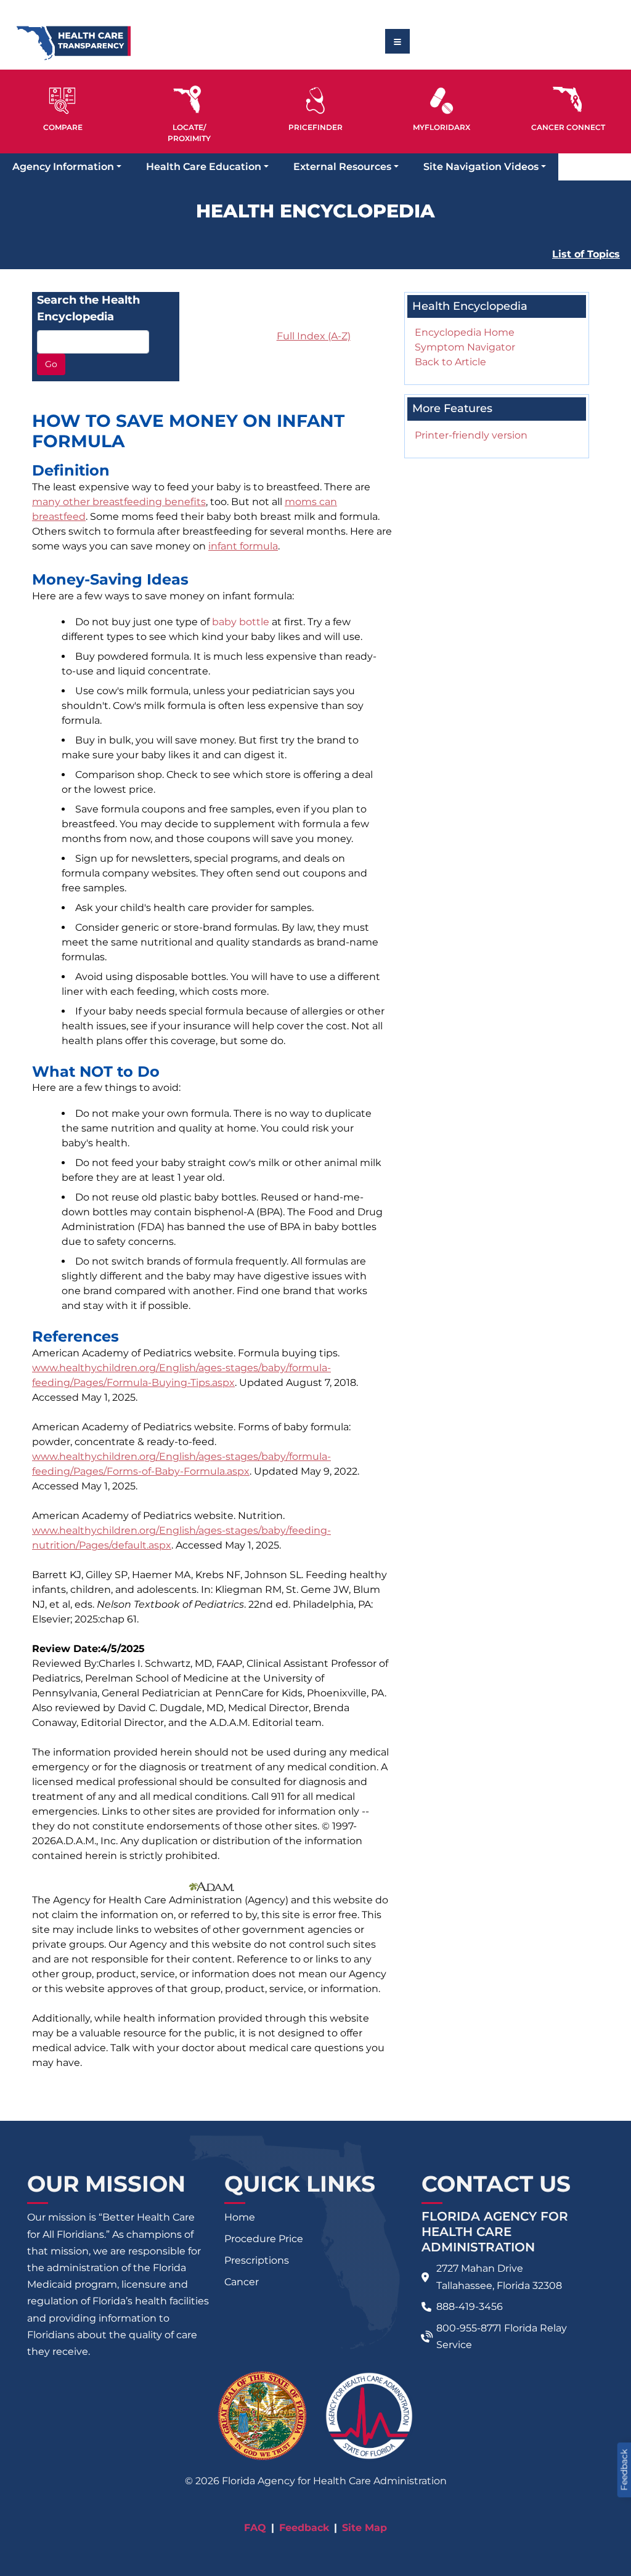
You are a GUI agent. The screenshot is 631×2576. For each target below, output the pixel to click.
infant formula (243, 546)
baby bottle (241, 622)
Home (240, 2217)
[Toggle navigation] (397, 41)
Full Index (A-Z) (314, 336)
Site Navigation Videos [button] (481, 167)
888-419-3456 (470, 2307)
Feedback (304, 2528)
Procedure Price (264, 2239)
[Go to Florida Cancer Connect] (568, 107)
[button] (63, 107)
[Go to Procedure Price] (316, 101)
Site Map (364, 2528)
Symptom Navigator (465, 347)
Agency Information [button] (63, 167)
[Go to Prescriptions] (442, 101)
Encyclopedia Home (465, 332)
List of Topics (586, 254)
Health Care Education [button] (204, 167)
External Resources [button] (342, 167)
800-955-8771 (469, 2328)
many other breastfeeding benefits (119, 502)
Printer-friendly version (471, 435)
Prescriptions (257, 2260)
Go (51, 364)
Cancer (242, 2282)
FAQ (255, 2528)
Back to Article (450, 362)
